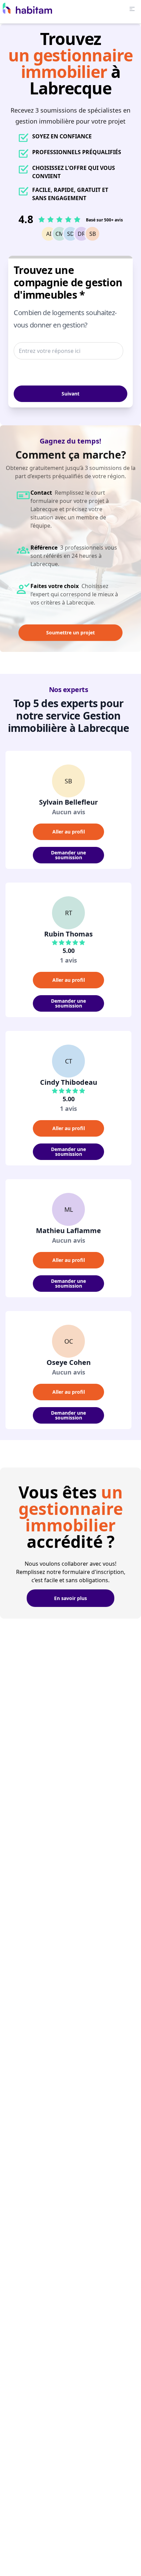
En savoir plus (70, 1598)
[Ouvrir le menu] (132, 9)
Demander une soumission (68, 855)
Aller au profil (69, 832)
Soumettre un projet (70, 632)
